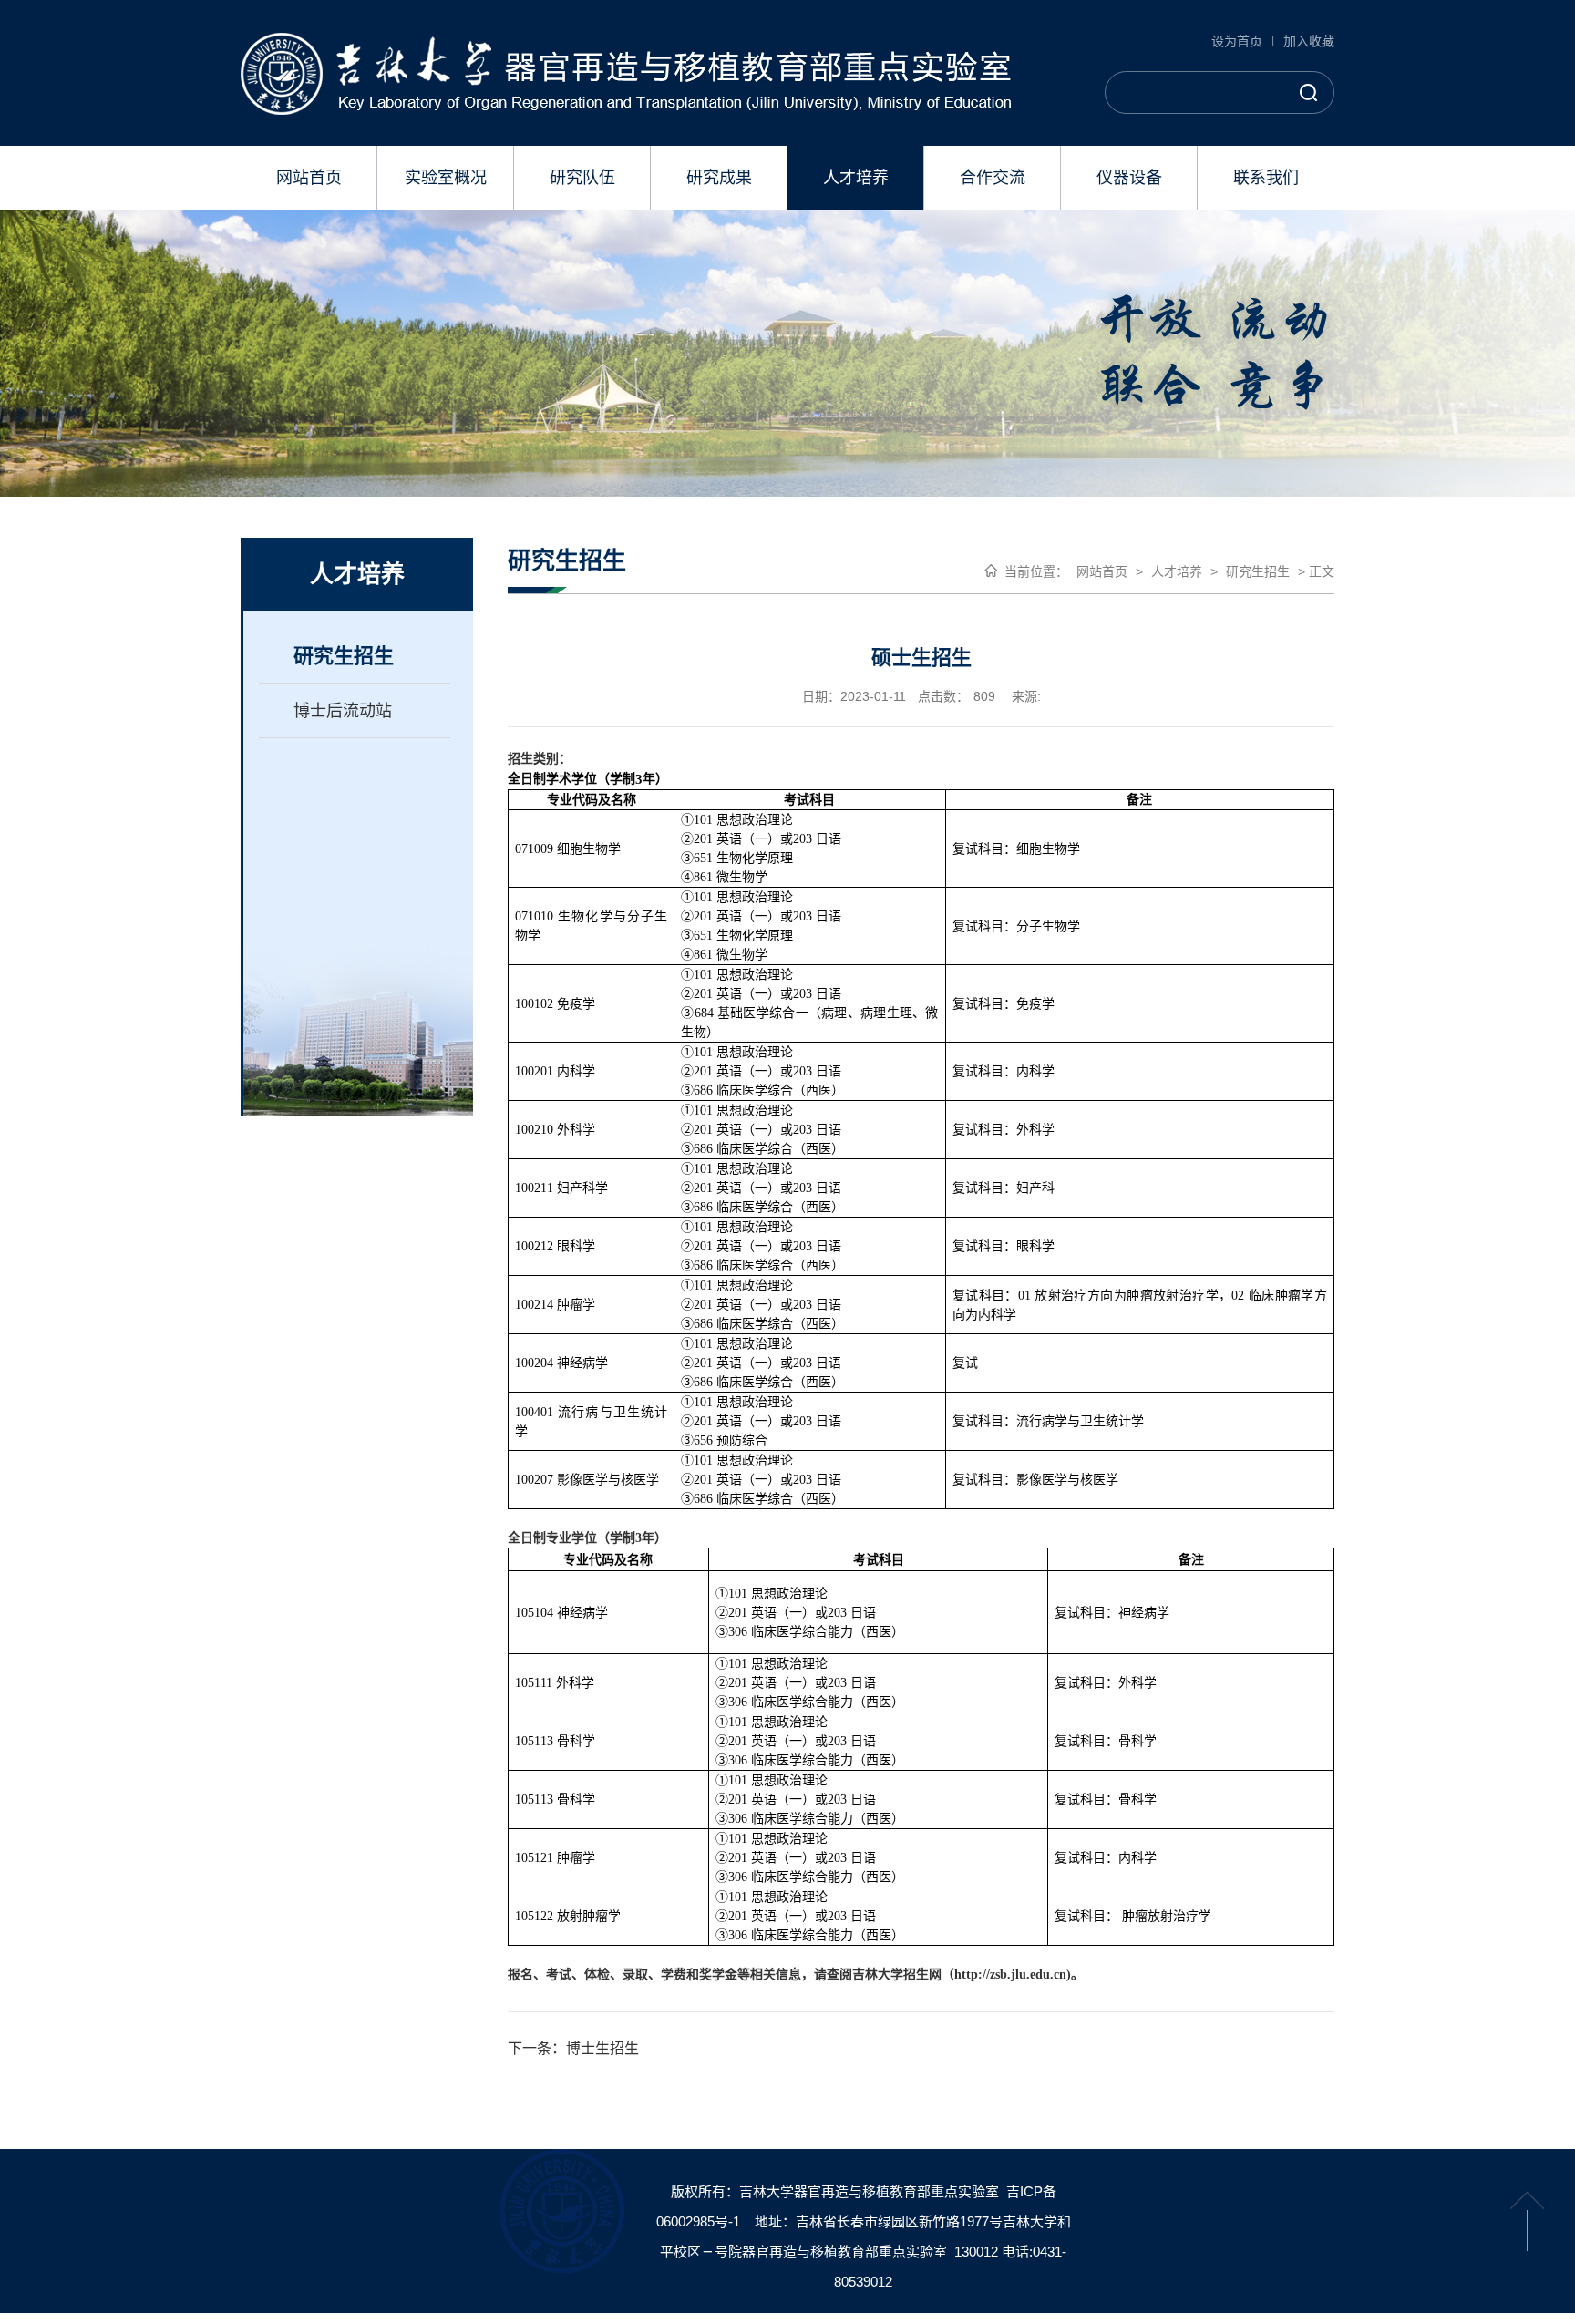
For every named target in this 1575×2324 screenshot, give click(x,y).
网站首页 (1102, 571)
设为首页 (1237, 41)
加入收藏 (1309, 41)
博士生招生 (602, 2048)
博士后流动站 (343, 711)
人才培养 (1177, 571)
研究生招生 (344, 656)
